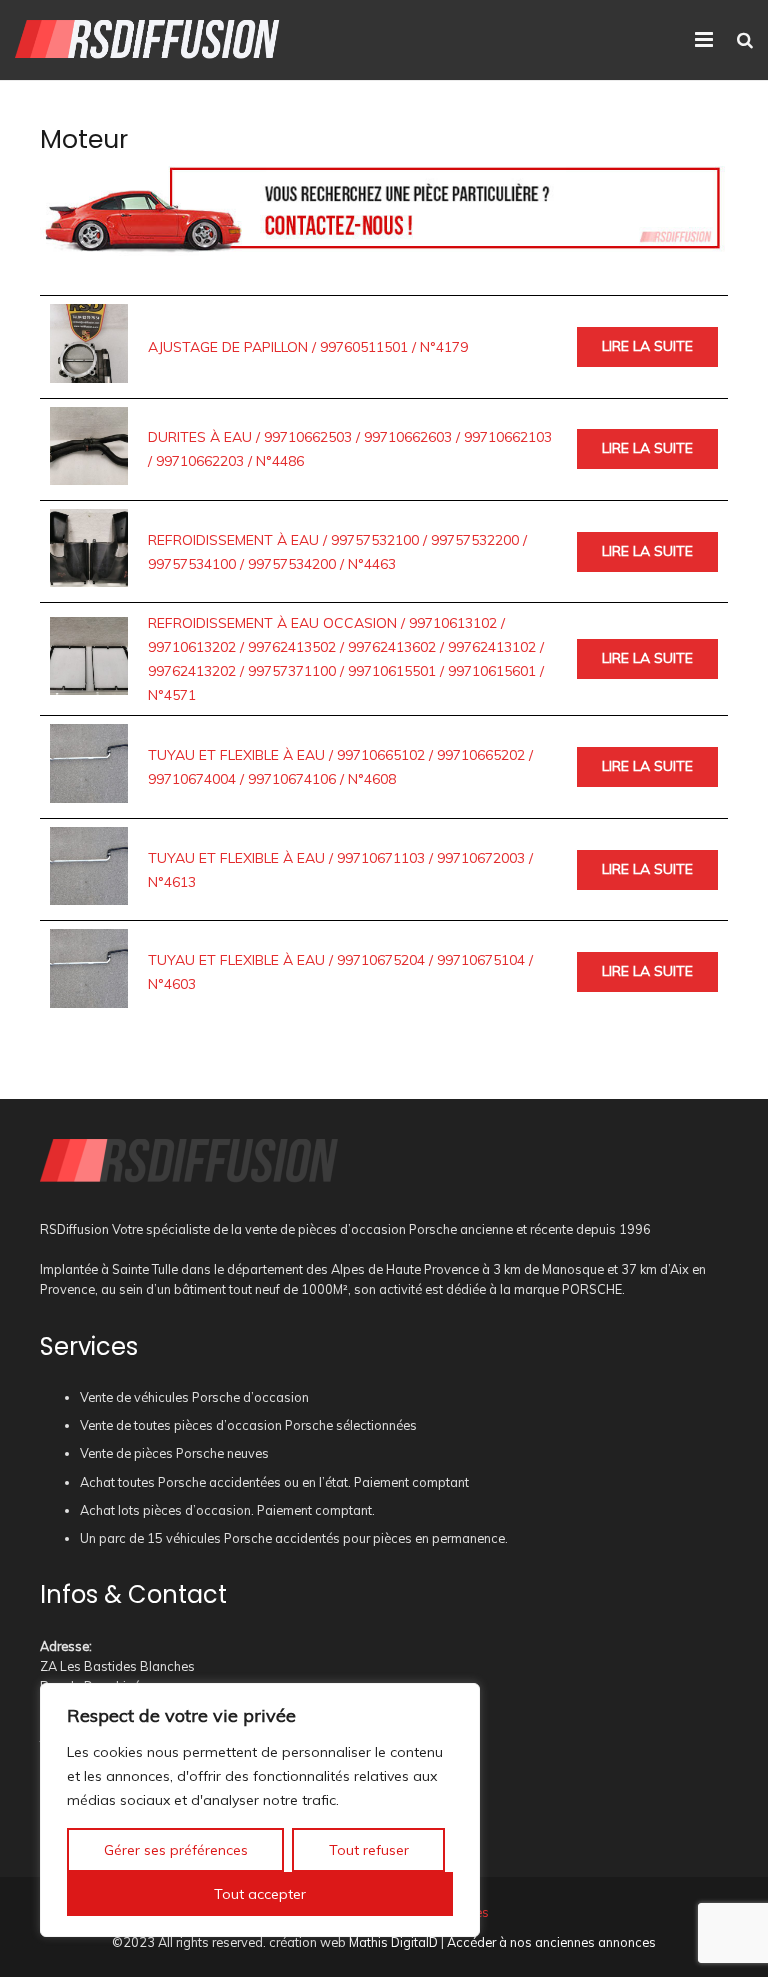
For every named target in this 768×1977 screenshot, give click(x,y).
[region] (260, 1810)
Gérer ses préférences (176, 1850)
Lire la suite (647, 346)
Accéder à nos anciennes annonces (551, 1942)
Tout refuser (369, 1850)
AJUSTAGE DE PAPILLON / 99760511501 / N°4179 (308, 347)
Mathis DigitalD (393, 1942)
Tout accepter (260, 1894)
